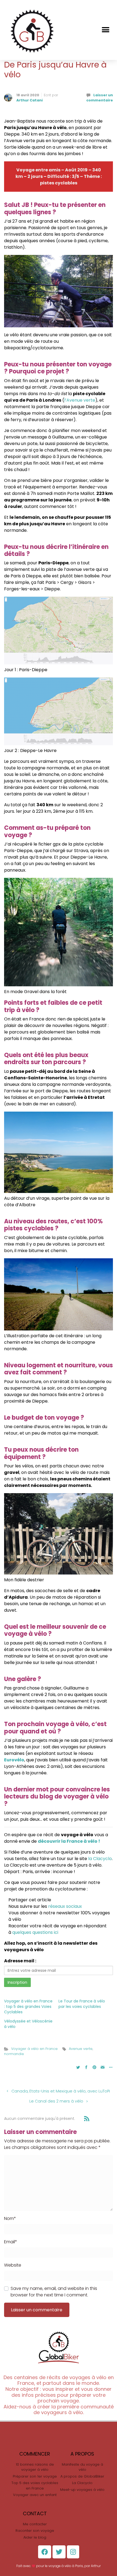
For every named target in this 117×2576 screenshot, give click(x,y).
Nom (10, 2218)
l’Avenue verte (80, 400)
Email (11, 2242)
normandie (14, 2054)
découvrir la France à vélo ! (69, 1841)
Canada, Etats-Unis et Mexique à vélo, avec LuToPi (61, 2091)
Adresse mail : (20, 1961)
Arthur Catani (30, 100)
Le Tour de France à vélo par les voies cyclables (82, 2004)
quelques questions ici (35, 1932)
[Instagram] (73, 2552)
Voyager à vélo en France (34, 2049)
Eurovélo (14, 1760)
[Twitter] (59, 2552)
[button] (105, 30)
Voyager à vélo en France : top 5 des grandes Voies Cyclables (28, 2007)
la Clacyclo (100, 1859)
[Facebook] (45, 2552)
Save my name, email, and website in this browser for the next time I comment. (54, 2292)
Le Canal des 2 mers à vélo (56, 2101)
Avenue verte (81, 2049)
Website (13, 2265)
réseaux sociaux (65, 1906)
